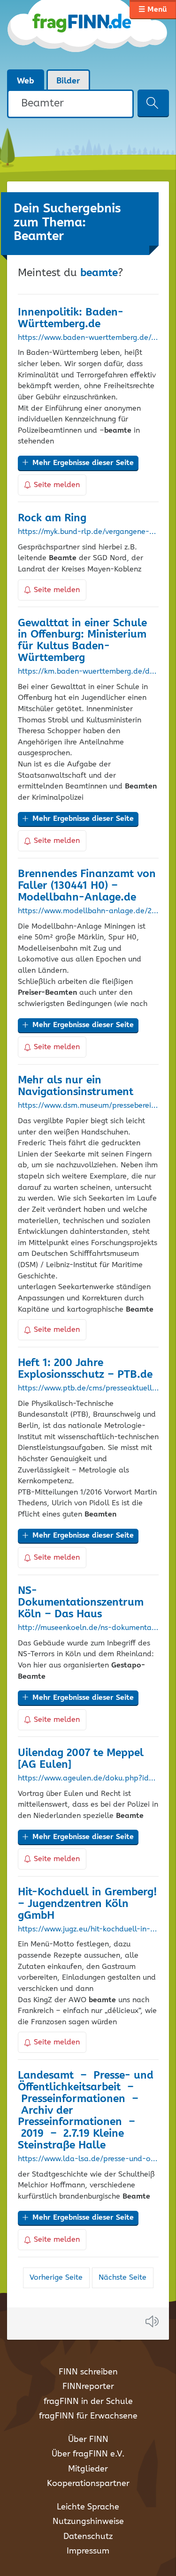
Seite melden (57, 485)
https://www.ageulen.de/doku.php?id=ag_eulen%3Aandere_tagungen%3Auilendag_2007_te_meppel (88, 1779)
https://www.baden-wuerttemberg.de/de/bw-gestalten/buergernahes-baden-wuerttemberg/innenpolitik (88, 338)
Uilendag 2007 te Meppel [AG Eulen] (81, 1759)
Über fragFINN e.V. (88, 2454)
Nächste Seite (122, 2278)
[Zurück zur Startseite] (88, 35)
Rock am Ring (52, 518)
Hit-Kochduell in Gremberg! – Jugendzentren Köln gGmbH (88, 1904)
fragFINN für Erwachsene (88, 2416)
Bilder (68, 81)
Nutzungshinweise (88, 2522)
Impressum (88, 2551)
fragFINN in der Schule (88, 2402)
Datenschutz (88, 2537)
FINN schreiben (88, 2372)
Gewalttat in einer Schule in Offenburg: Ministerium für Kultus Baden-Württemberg (82, 641)
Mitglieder (88, 2469)
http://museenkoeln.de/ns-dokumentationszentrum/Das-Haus (88, 1628)
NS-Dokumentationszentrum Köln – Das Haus (81, 1603)
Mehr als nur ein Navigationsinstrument (76, 1086)
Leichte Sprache (88, 2507)
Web (26, 81)
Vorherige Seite (56, 2278)
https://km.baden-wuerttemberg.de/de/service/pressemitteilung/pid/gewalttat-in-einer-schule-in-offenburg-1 (88, 672)
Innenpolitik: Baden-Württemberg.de (71, 318)
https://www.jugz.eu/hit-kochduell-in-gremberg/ (88, 1930)
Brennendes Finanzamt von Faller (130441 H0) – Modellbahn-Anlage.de (87, 886)
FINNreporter (88, 2387)
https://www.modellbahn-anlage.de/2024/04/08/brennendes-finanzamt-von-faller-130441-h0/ (88, 911)
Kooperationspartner (88, 2484)
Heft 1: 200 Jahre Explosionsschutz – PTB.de (85, 1369)
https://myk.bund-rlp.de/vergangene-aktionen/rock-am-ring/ (88, 532)
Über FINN (88, 2440)
